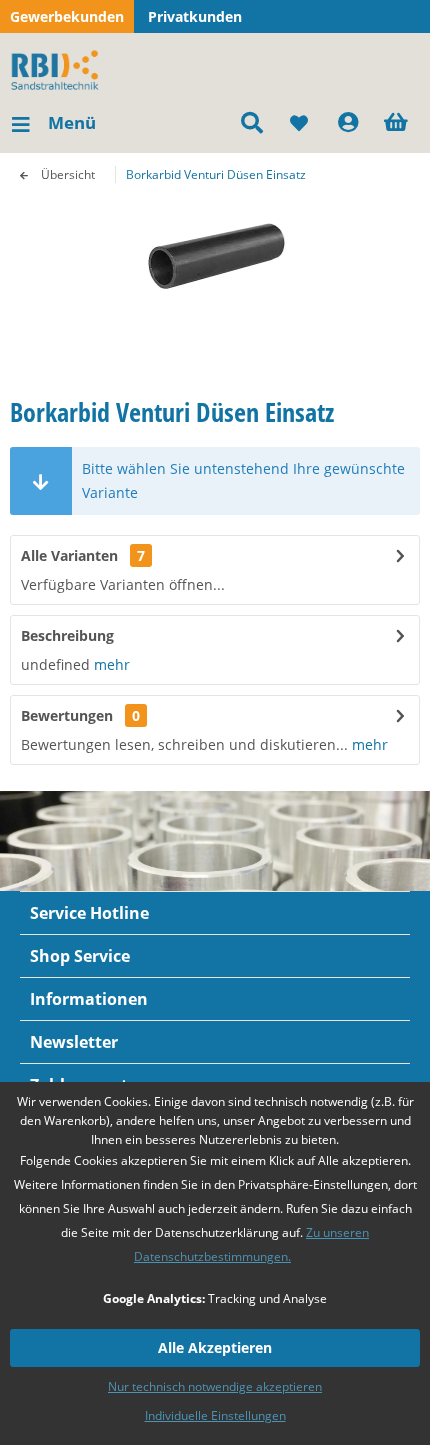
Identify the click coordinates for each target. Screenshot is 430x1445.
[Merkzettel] (300, 123)
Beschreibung (67, 635)
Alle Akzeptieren (215, 1347)
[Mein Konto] (349, 123)
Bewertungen (67, 715)
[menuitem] (53, 123)
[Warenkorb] (398, 123)
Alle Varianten (83, 555)
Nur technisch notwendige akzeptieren (215, 1386)
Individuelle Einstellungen (215, 1415)
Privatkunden (195, 16)
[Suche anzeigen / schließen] (251, 123)
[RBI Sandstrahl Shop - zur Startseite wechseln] (58, 68)
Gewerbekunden (67, 16)
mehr (110, 664)
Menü (72, 122)
